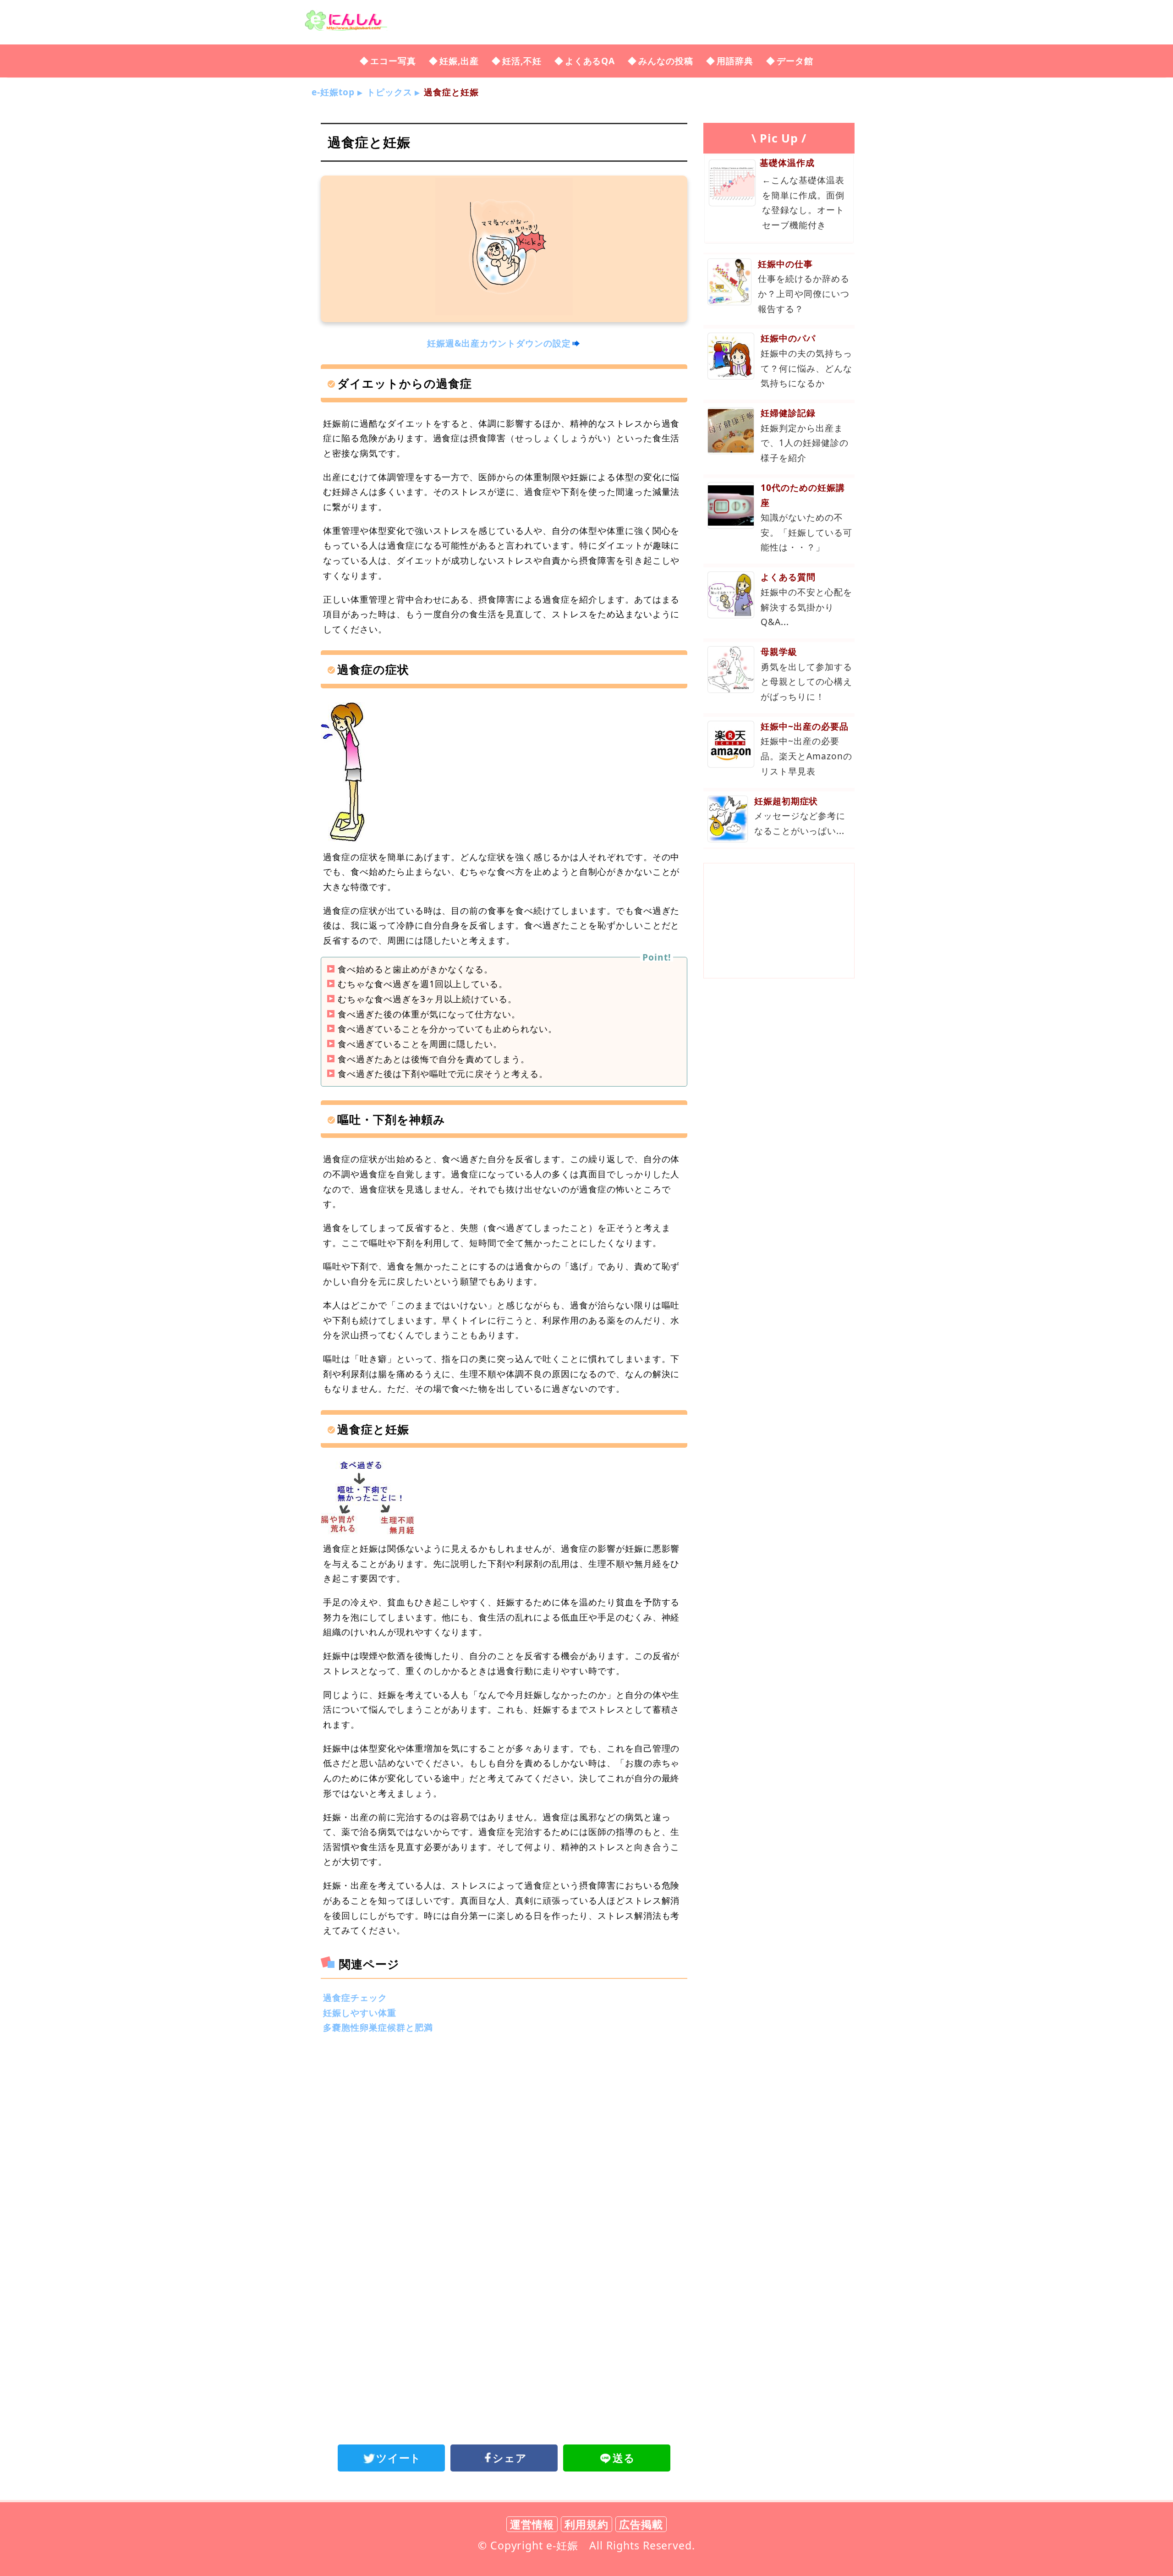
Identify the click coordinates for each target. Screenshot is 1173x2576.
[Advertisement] (504, 2118)
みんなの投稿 (666, 61)
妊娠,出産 (459, 61)
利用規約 (586, 2524)
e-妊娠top (333, 92)
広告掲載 (641, 2524)
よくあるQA (590, 61)
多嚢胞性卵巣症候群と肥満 (378, 2027)
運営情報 (532, 2524)
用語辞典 (735, 61)
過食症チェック (355, 1997)
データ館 (795, 61)
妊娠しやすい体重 (360, 2013)
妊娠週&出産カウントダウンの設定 (499, 343)
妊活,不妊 (522, 61)
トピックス (389, 92)
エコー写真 (393, 61)
